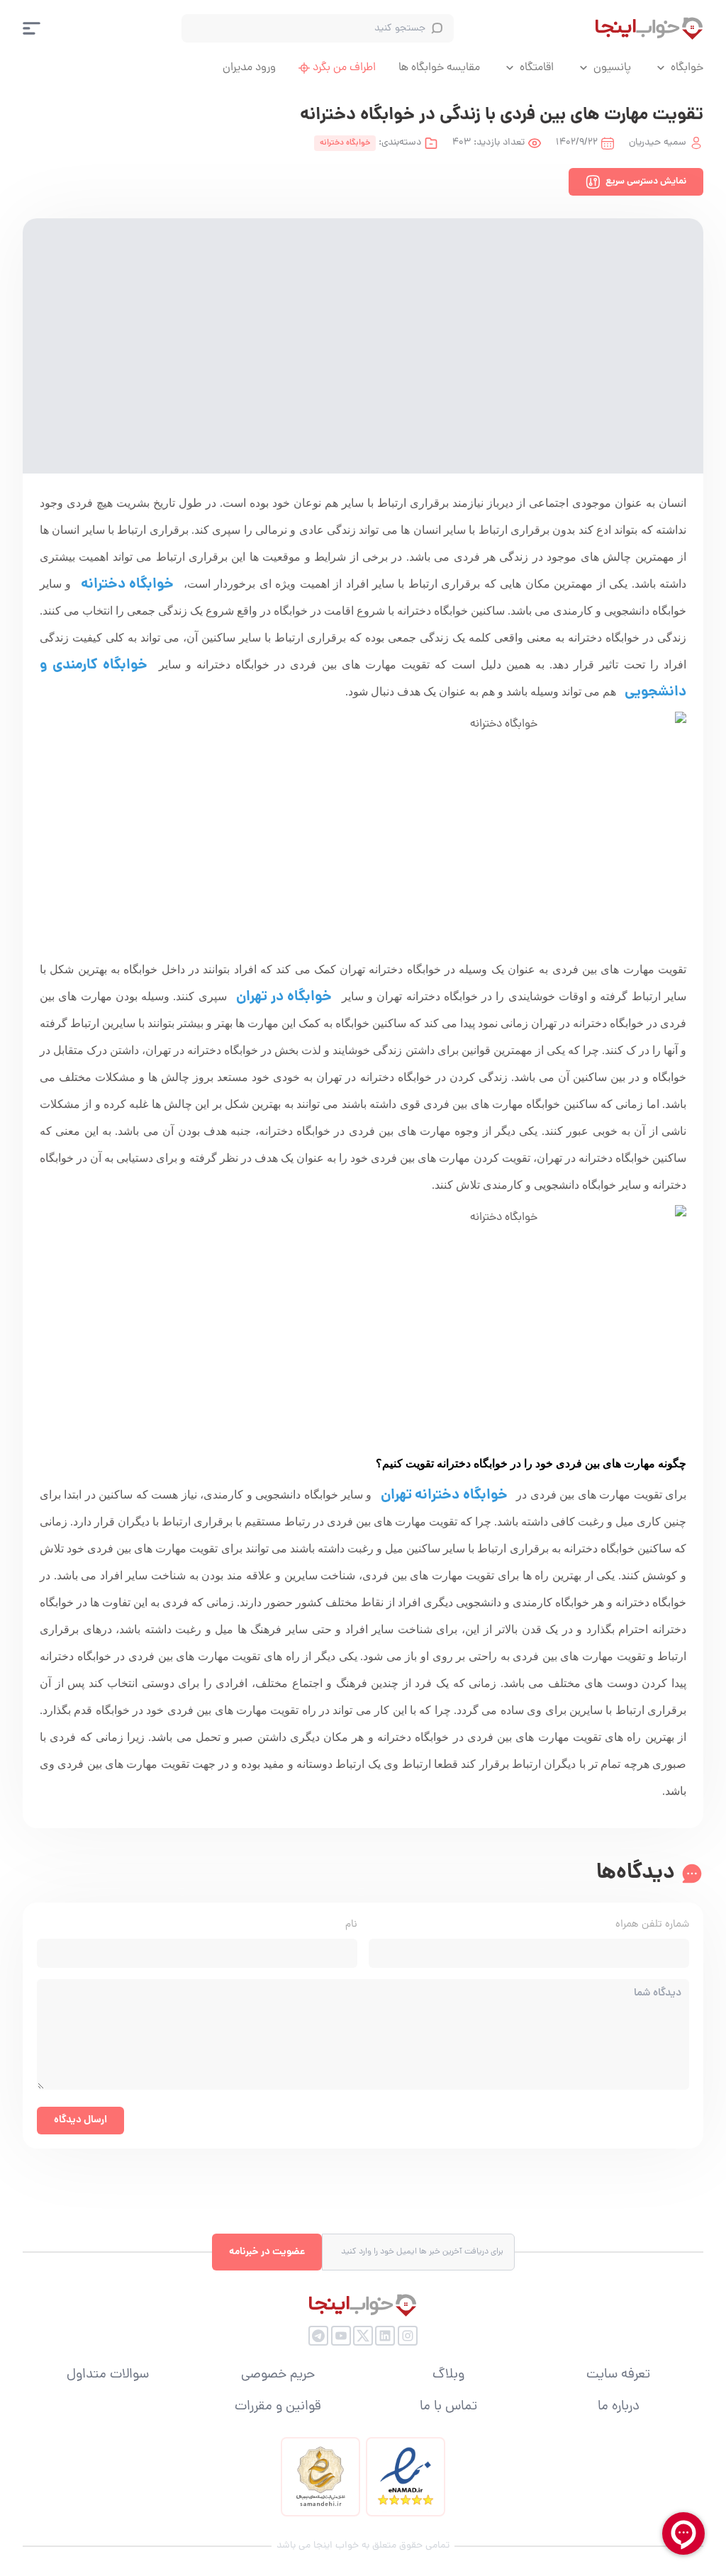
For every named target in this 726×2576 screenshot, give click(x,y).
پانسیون (612, 68)
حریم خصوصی (278, 2375)
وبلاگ (448, 2375)
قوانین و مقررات (278, 2407)
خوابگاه (687, 68)
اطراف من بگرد (344, 68)
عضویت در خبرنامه (267, 2252)
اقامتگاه (537, 68)
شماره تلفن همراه (652, 1925)
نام (351, 1925)
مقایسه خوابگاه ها (439, 68)
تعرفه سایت (618, 2375)
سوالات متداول (108, 2375)
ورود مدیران (249, 68)
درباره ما (619, 2407)
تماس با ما (448, 2407)
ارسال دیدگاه (80, 2120)
